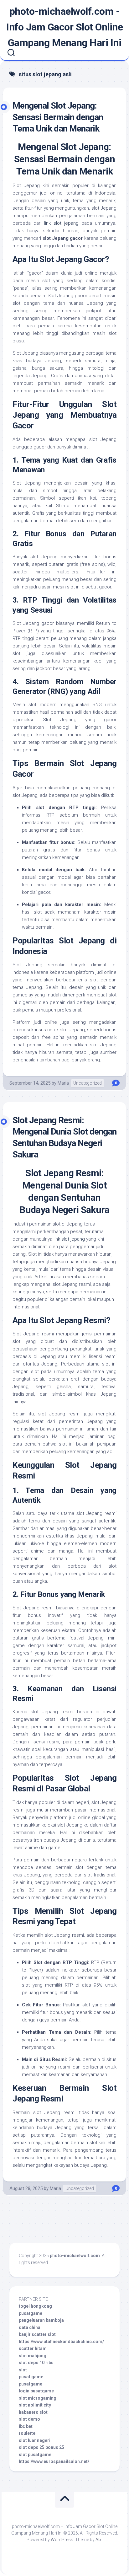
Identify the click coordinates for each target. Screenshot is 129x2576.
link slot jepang (61, 223)
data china (30, 2327)
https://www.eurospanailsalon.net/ (54, 2461)
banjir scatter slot (37, 2334)
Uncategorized (88, 1083)
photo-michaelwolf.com (75, 2256)
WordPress (62, 2540)
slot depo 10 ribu (36, 2363)
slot (23, 2370)
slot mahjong (33, 2356)
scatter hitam (33, 2348)
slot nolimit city (35, 2405)
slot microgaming (38, 2398)
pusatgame (31, 2313)
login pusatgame (36, 2391)
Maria (63, 1083)
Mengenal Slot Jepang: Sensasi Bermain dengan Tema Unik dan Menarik (58, 117)
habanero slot (33, 2412)
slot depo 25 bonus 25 (41, 2447)
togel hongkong (35, 2306)
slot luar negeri (35, 2440)
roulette (27, 2433)
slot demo (29, 2419)
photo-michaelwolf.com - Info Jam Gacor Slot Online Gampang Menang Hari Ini (64, 27)
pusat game (31, 2377)
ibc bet (26, 2426)
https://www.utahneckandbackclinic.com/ (61, 2342)
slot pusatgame (35, 2455)
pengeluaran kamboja (41, 2320)
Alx (98, 2540)
